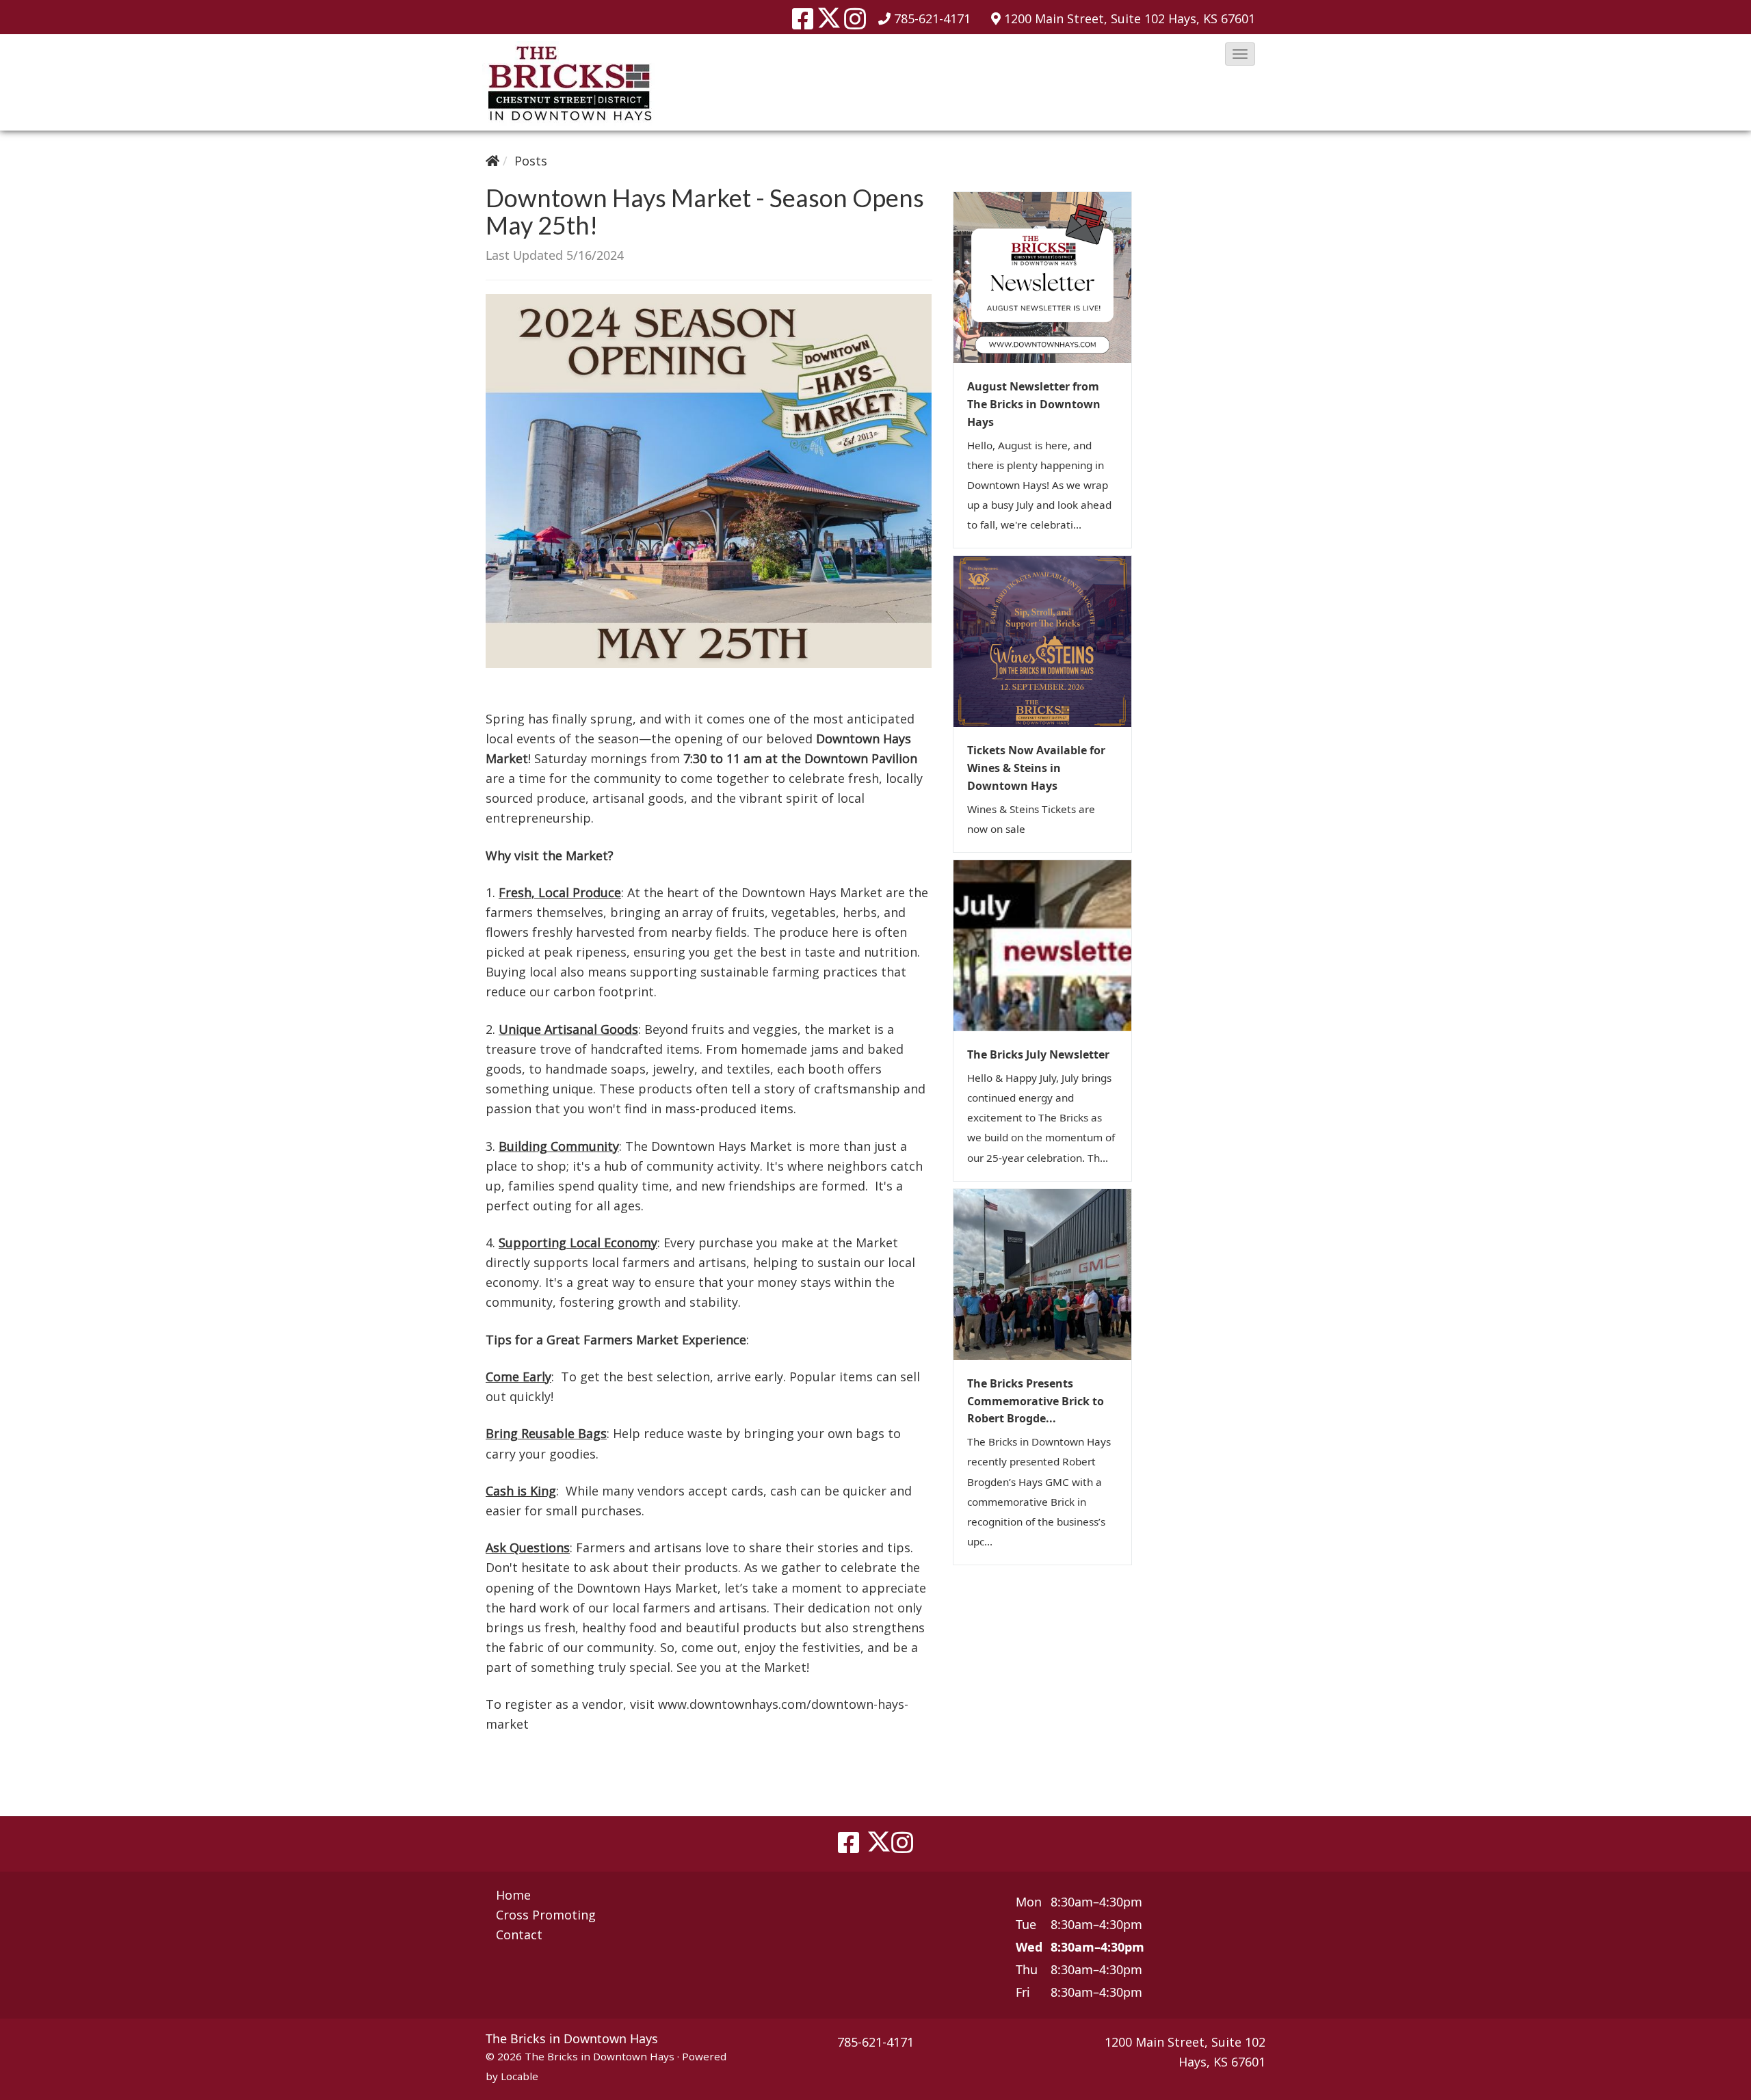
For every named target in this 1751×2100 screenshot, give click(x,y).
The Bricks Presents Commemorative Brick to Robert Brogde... (1036, 1401)
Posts (531, 161)
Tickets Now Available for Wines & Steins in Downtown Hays (1036, 768)
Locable (519, 2076)
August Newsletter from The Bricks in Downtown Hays (1034, 404)
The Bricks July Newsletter (1038, 1054)
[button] (1240, 54)
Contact (519, 1935)
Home (513, 1895)
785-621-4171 (932, 18)
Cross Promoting (546, 1915)
